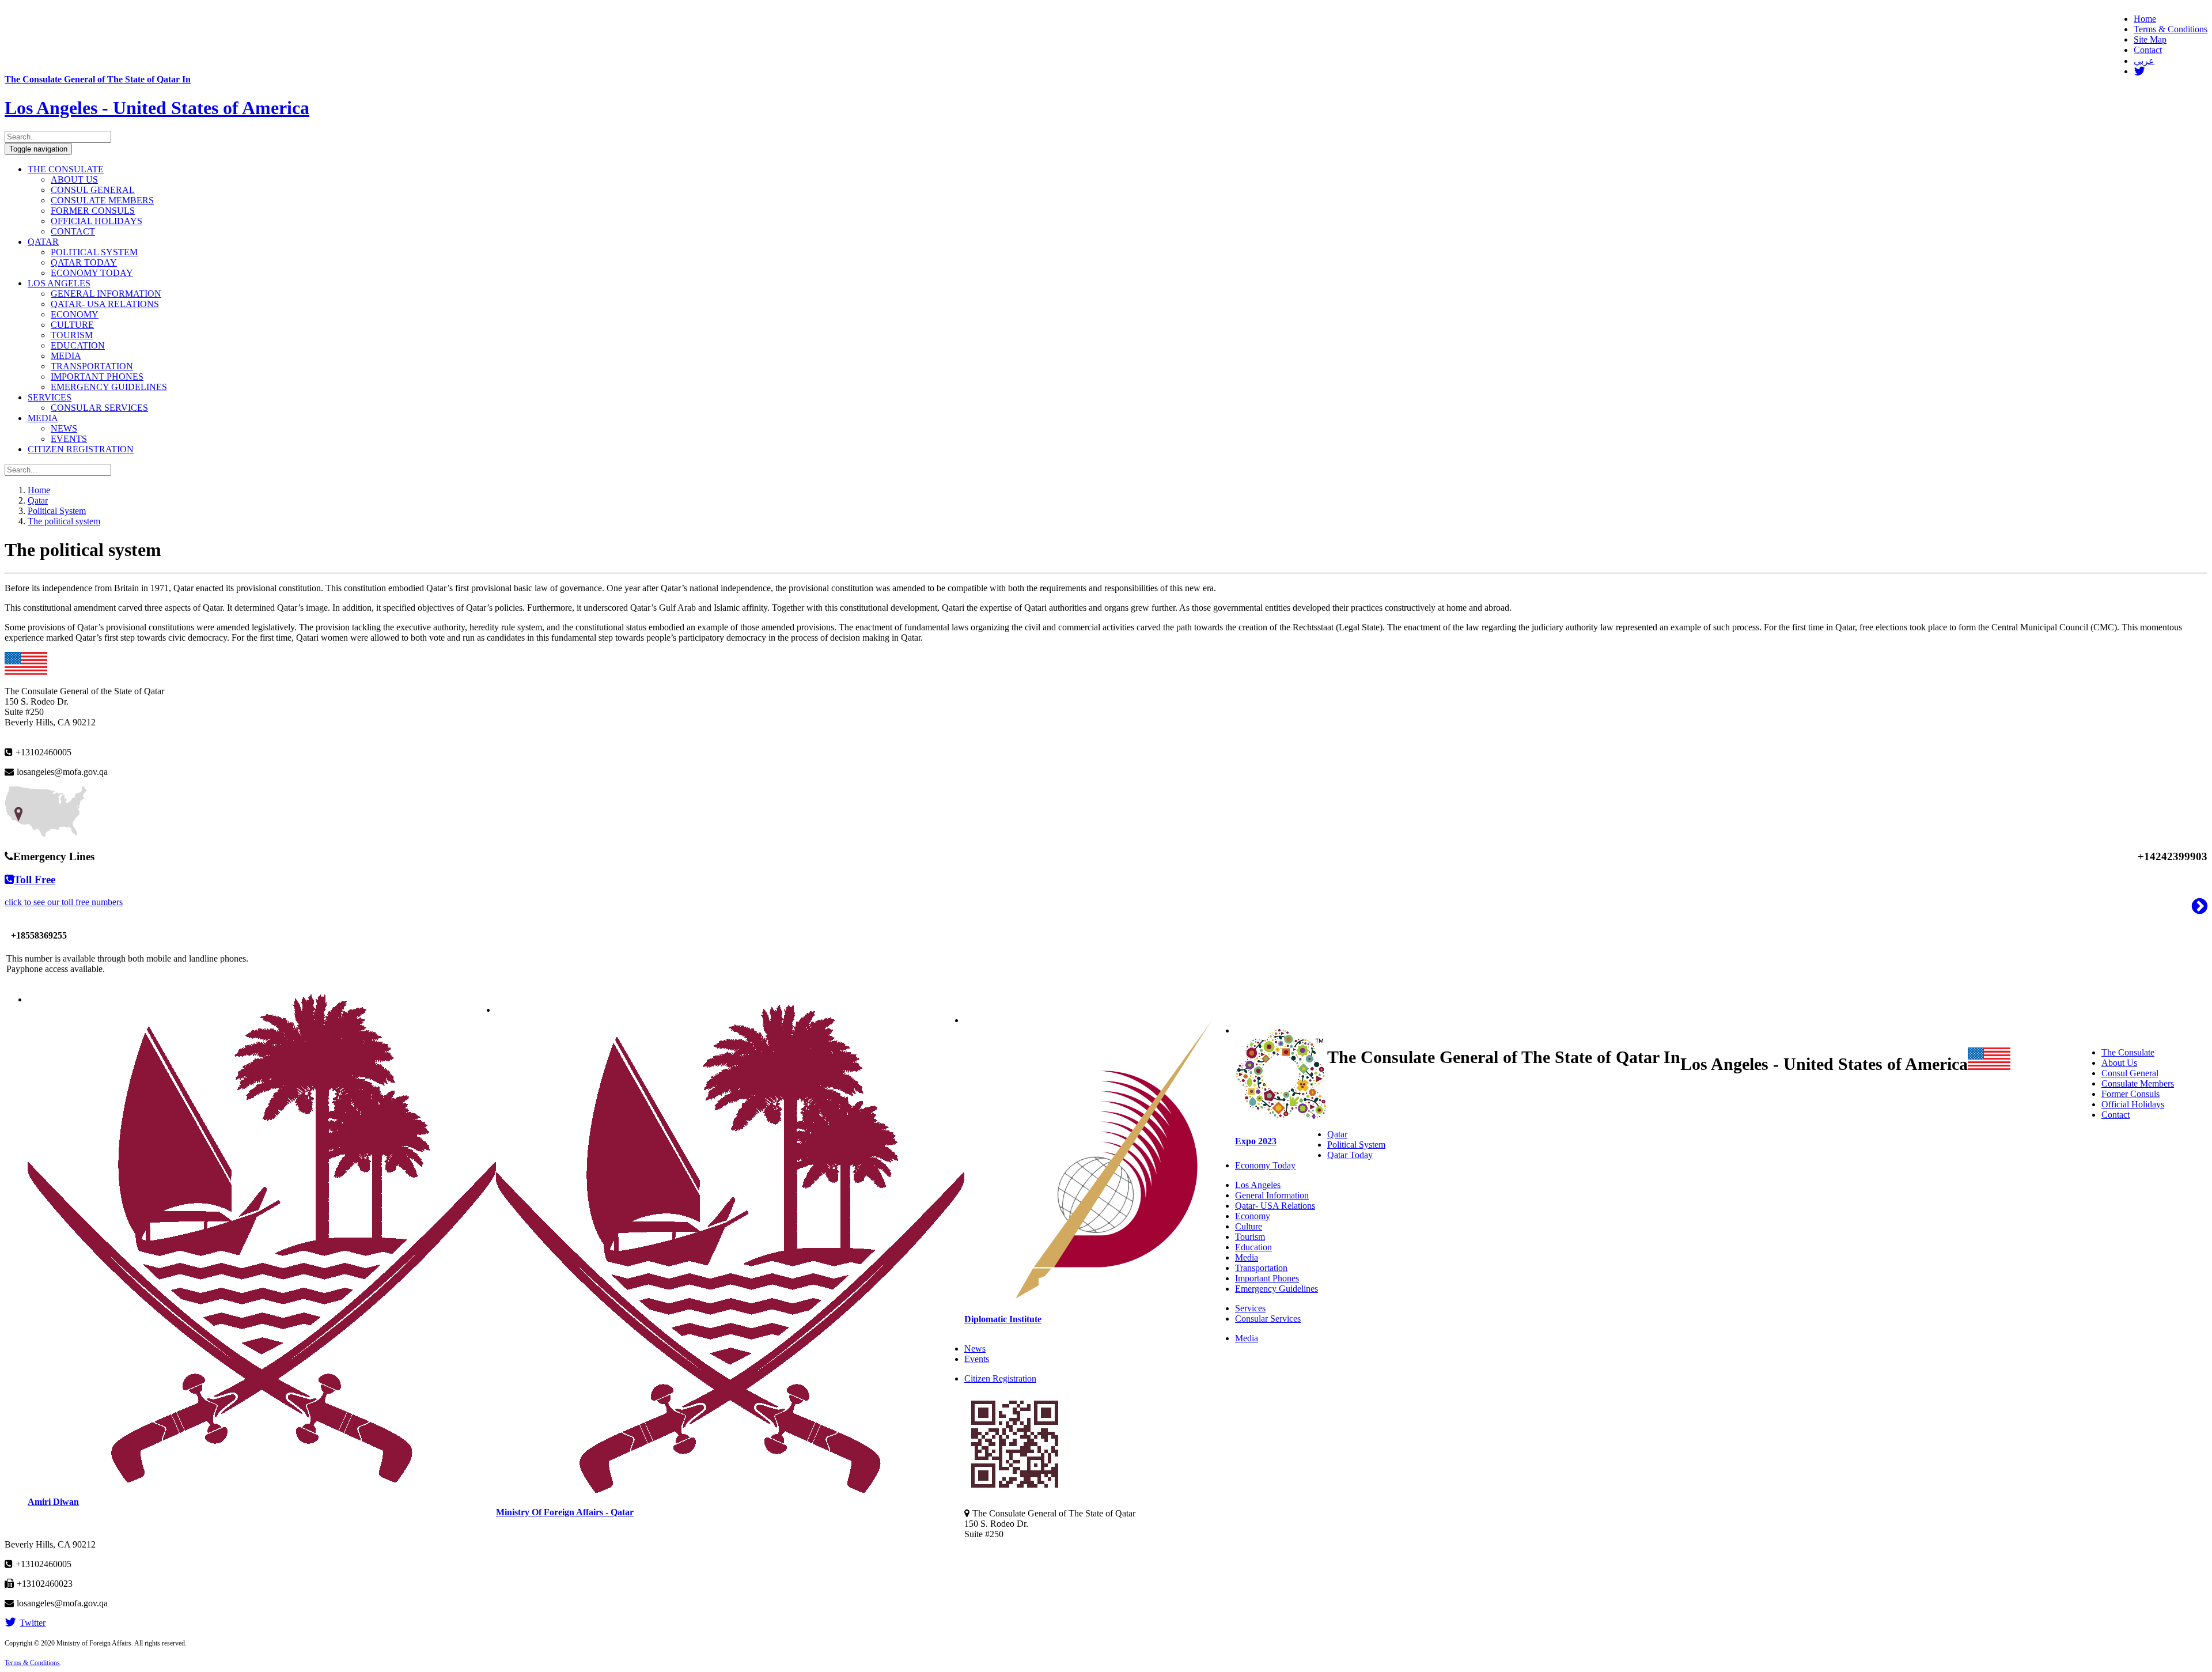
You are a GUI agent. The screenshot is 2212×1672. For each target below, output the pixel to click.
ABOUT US (74, 179)
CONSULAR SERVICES (99, 408)
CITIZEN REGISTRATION (81, 449)
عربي (2144, 61)
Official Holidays (2133, 1104)
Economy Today (1265, 1165)
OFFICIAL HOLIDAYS (96, 221)
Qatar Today (1350, 1155)
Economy (1253, 1216)
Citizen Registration (1000, 1378)
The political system (64, 521)
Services (1250, 1308)
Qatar (38, 500)
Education (1253, 1247)
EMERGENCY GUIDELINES (109, 387)
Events (977, 1359)
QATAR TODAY (84, 262)
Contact (2148, 50)
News (975, 1348)
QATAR (43, 242)
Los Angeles (1258, 1185)
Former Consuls (2130, 1094)
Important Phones (1267, 1278)
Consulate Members (2138, 1083)
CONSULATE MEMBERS (102, 200)
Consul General (2130, 1073)
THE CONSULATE (66, 169)
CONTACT (73, 231)
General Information (1272, 1195)
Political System (57, 511)
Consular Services (1268, 1319)
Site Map (2150, 39)
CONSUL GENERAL (93, 190)
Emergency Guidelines (1277, 1289)
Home (2145, 19)
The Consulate (2128, 1052)
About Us (2119, 1063)
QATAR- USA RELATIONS (105, 304)
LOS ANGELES (59, 283)
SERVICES (50, 397)
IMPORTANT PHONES (97, 377)
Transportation (1261, 1268)
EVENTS (69, 439)
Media (1247, 1257)
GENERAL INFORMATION (106, 294)
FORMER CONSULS (93, 211)
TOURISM (72, 335)
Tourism (1250, 1237)
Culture (1249, 1226)
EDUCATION (78, 345)
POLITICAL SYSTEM (94, 252)
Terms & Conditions (2171, 29)
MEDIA (66, 356)
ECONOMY (75, 314)
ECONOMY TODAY (92, 273)
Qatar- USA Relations (1275, 1206)
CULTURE (72, 325)
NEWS (64, 428)
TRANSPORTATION (92, 366)
